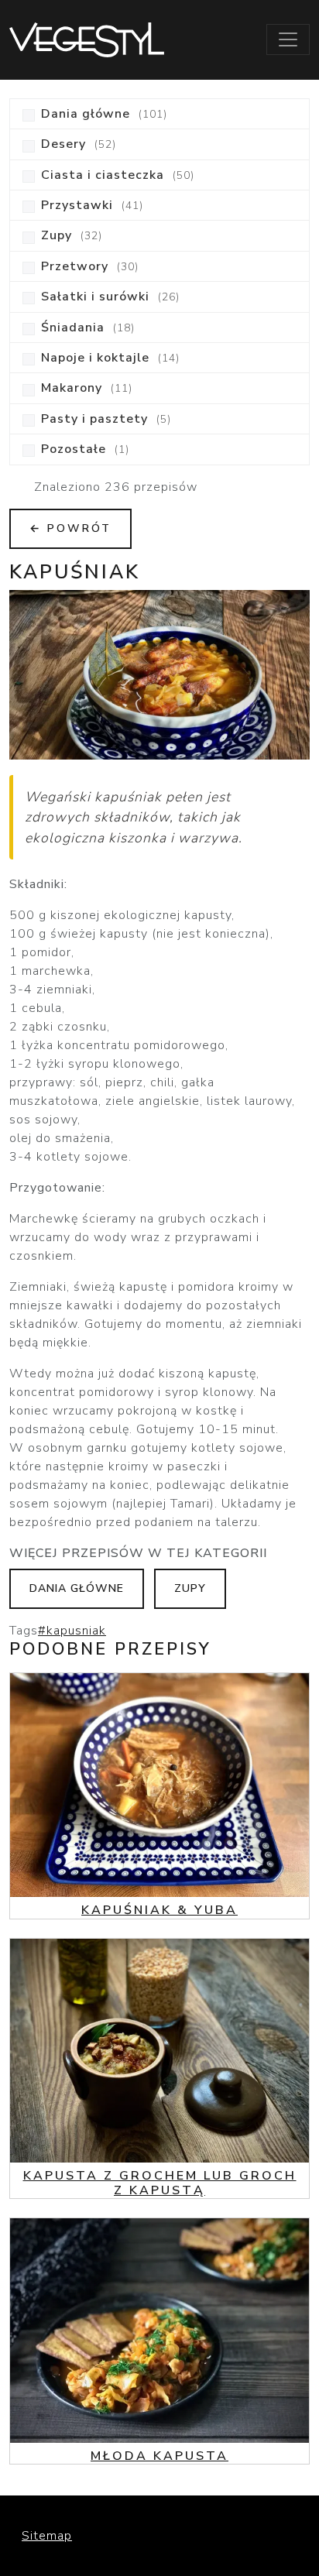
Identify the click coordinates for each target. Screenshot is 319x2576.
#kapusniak (72, 1631)
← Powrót (70, 528)
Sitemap (47, 2536)
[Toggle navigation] (288, 39)
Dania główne (77, 1588)
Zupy (190, 1588)
